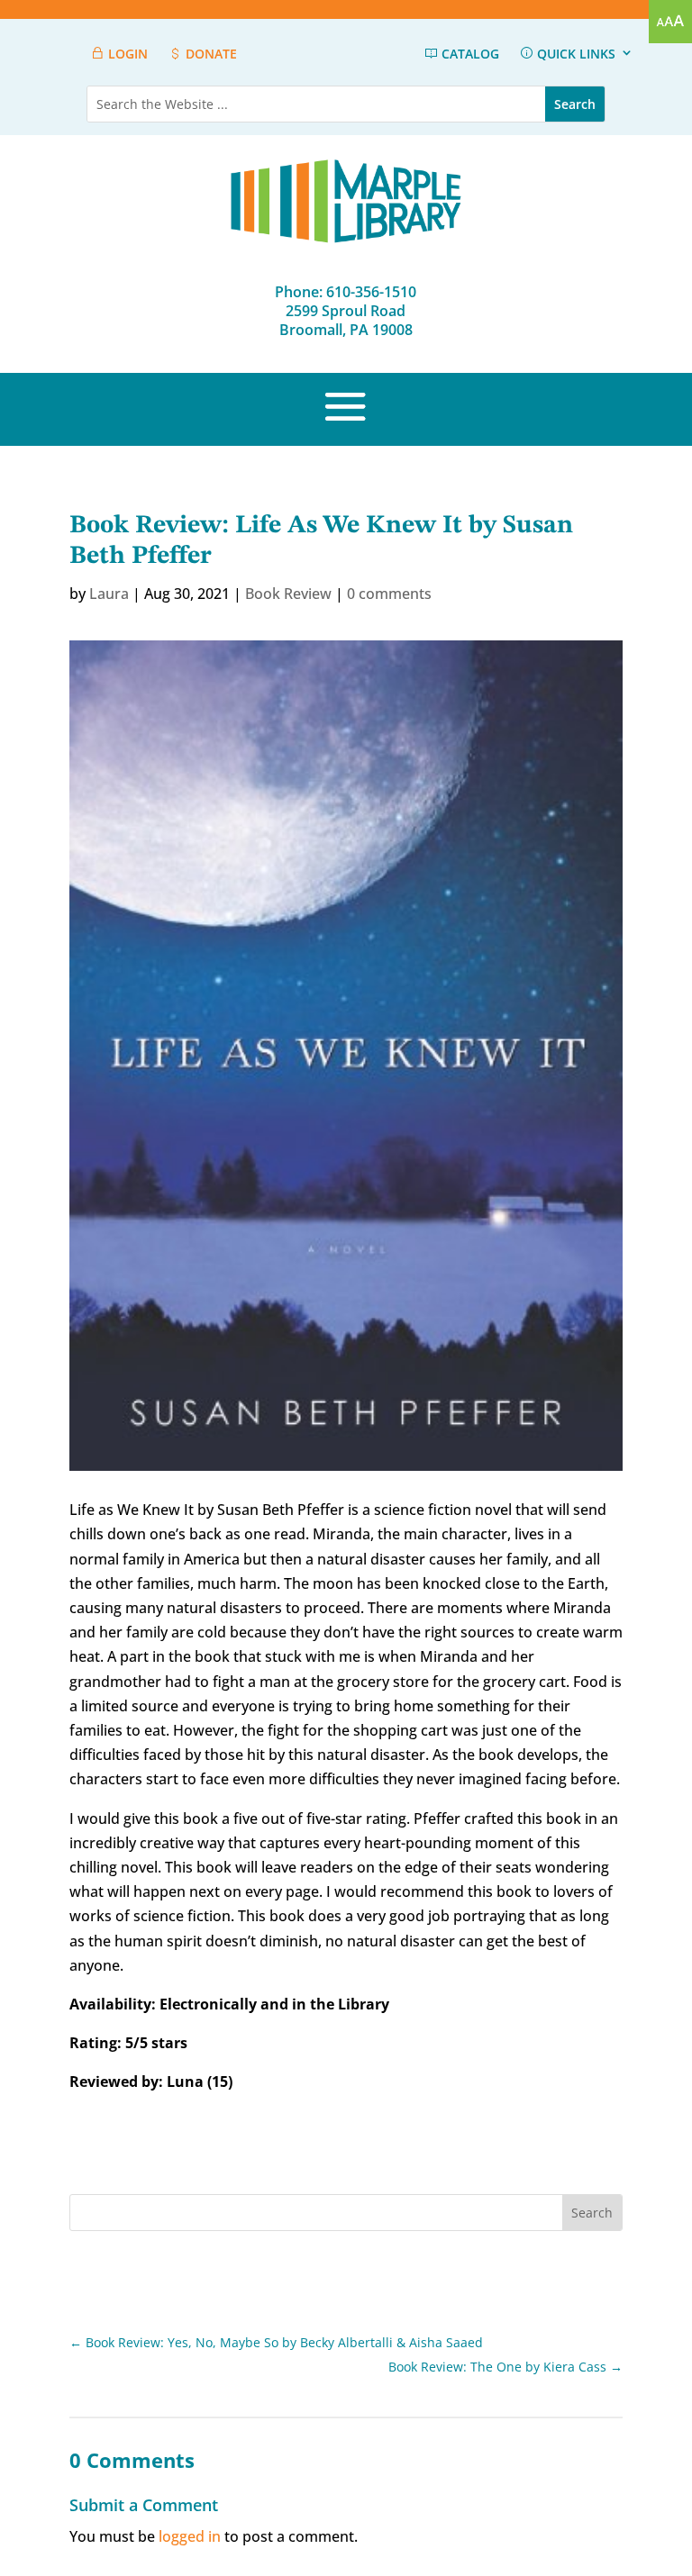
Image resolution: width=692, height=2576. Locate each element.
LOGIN (126, 54)
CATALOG (469, 54)
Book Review (288, 594)
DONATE (209, 54)
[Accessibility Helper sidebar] (670, 22)
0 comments (389, 594)
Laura (109, 594)
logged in (190, 2536)
